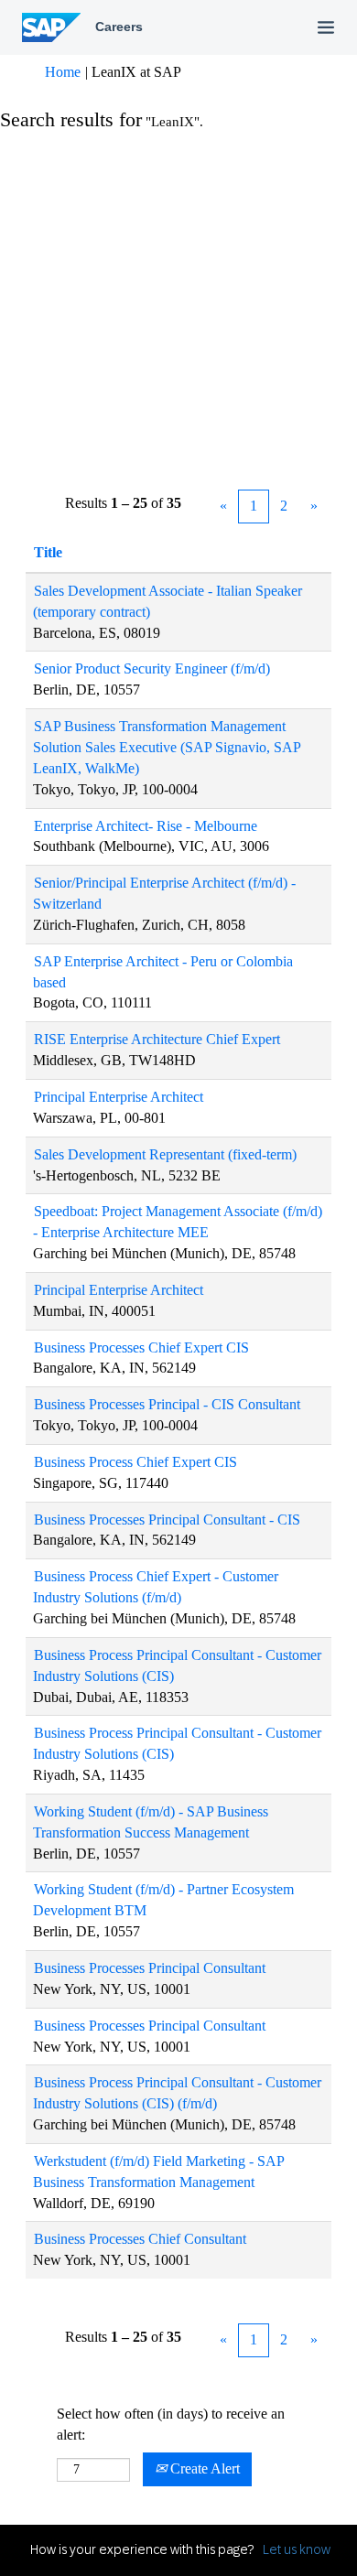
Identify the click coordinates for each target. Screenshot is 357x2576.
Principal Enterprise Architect (119, 1097)
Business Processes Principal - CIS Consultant (167, 1404)
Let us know (297, 2549)
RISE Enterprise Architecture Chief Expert (157, 1039)
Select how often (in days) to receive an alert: (171, 2424)
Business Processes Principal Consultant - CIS (167, 1520)
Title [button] (48, 552)
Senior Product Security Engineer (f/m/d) (152, 668)
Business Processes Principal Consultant (150, 1968)
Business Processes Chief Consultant (140, 2239)
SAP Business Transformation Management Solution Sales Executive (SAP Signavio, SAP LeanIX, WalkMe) (167, 747)
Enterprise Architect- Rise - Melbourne (146, 826)
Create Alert (203, 2468)
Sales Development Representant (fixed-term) (165, 1154)
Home (63, 72)
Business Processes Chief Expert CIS (141, 1347)
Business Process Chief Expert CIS (135, 1462)
